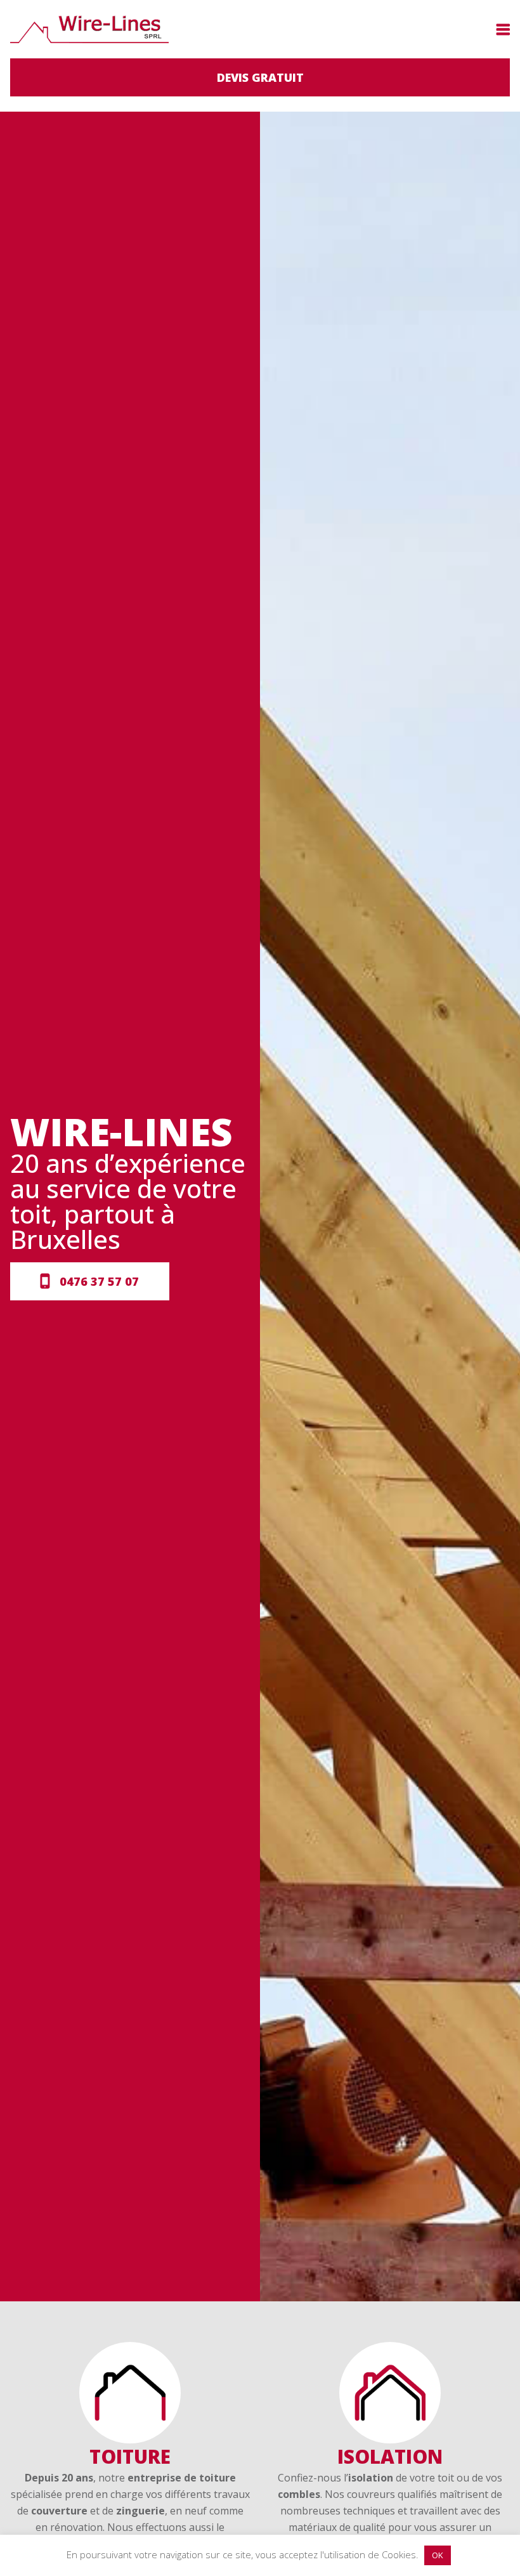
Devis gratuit (260, 77)
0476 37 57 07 (99, 1281)
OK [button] (438, 2555)
